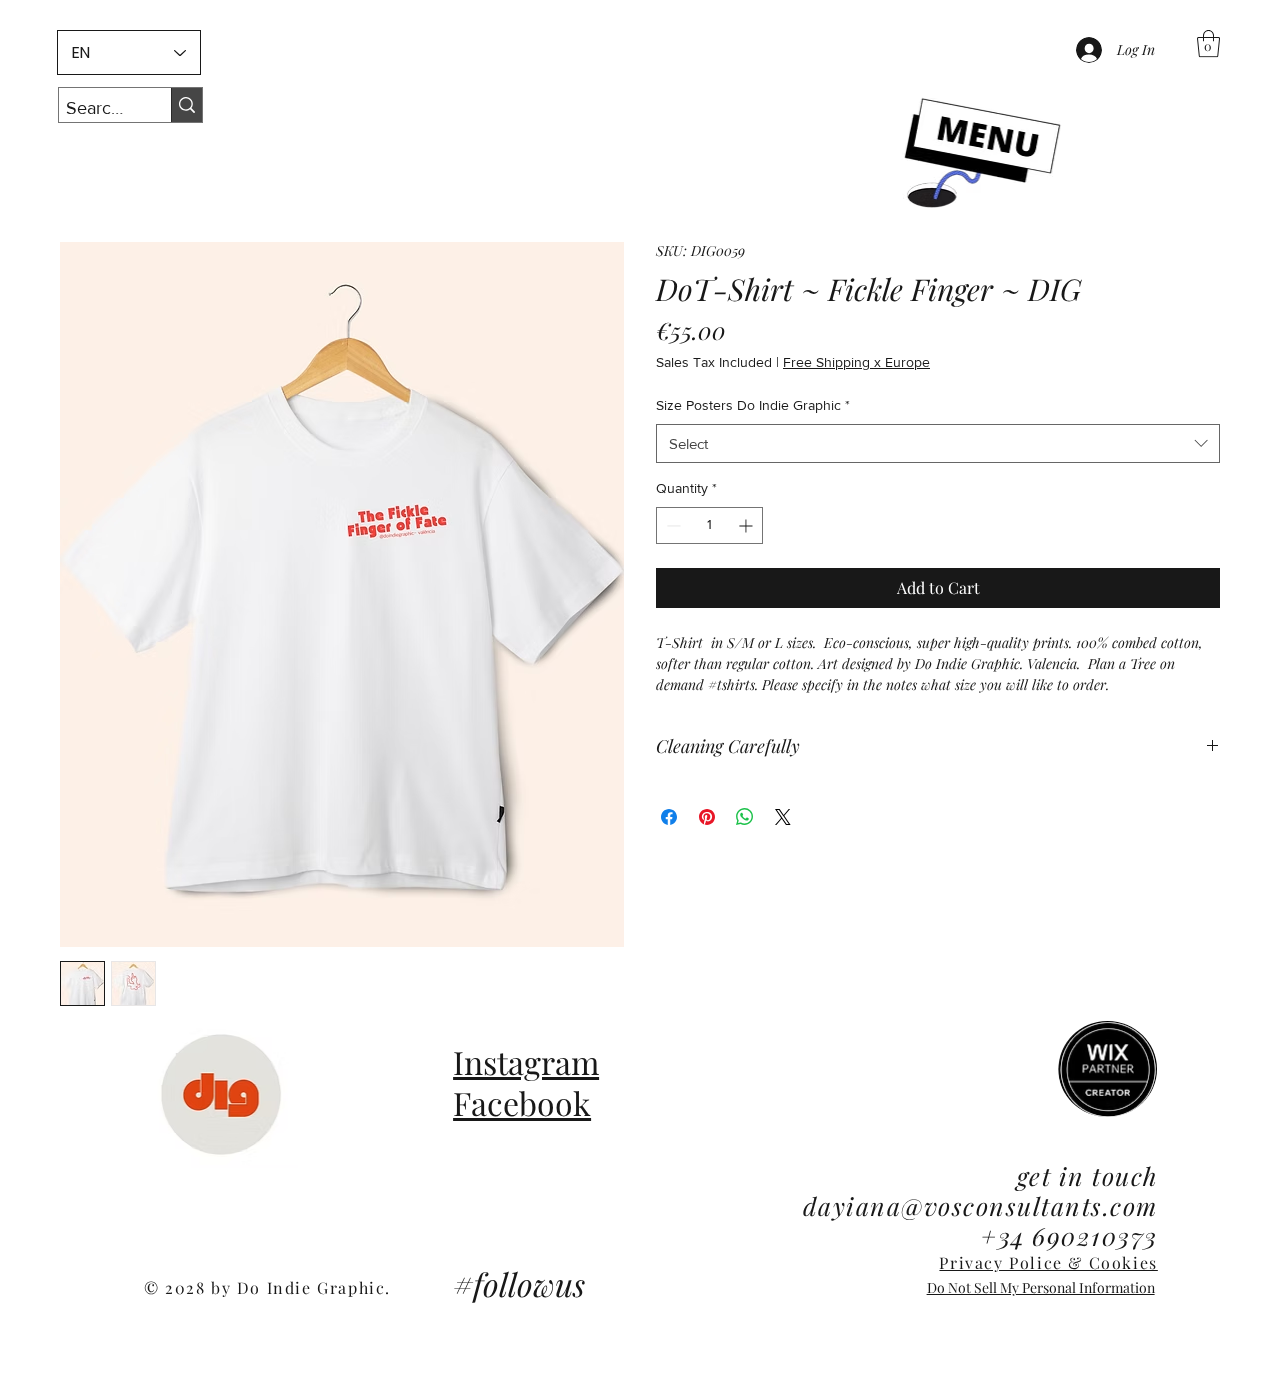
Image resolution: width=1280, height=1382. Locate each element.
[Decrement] (671, 525)
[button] (980, 156)
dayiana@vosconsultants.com (980, 1205)
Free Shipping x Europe (856, 362)
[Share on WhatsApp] (745, 817)
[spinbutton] (709, 525)
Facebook (522, 1102)
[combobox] (938, 443)
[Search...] (186, 105)
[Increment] (747, 525)
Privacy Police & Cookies (1048, 1262)
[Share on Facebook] (669, 817)
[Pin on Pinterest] (707, 817)
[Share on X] (783, 817)
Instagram (526, 1061)
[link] (1208, 43)
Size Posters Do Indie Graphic (753, 405)
